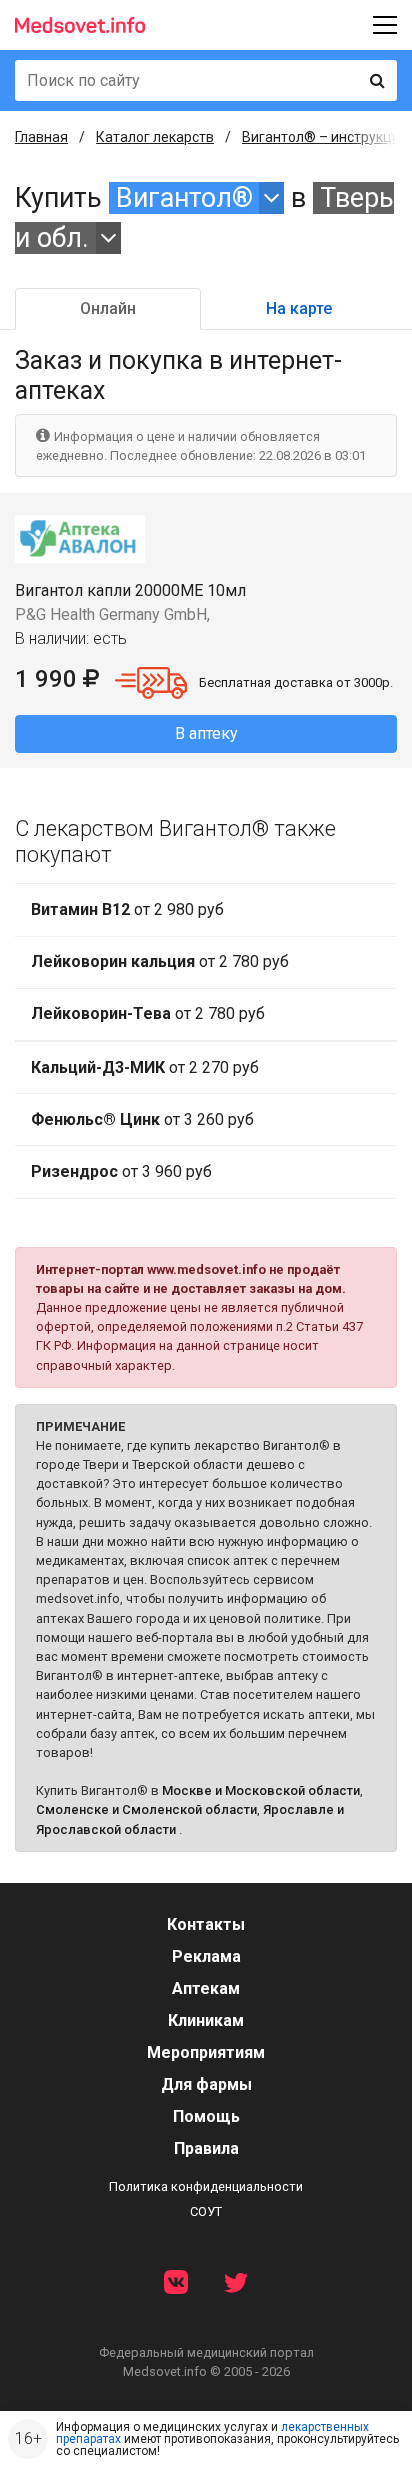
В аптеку (206, 733)
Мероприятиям (206, 2052)
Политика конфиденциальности (206, 2186)
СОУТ (206, 2211)
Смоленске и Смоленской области (146, 1809)
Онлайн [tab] (108, 308)
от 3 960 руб (121, 1171)
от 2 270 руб (145, 1067)
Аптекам (206, 1988)
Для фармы (206, 2084)
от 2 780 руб (160, 961)
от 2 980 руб (127, 909)
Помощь (206, 2116)
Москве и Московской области (261, 1790)
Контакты (206, 1924)
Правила (206, 2148)
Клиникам (206, 2020)
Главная (41, 137)
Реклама (206, 1956)
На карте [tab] (299, 308)
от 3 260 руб (142, 1119)
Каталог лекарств (155, 137)
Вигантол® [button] (184, 198)
